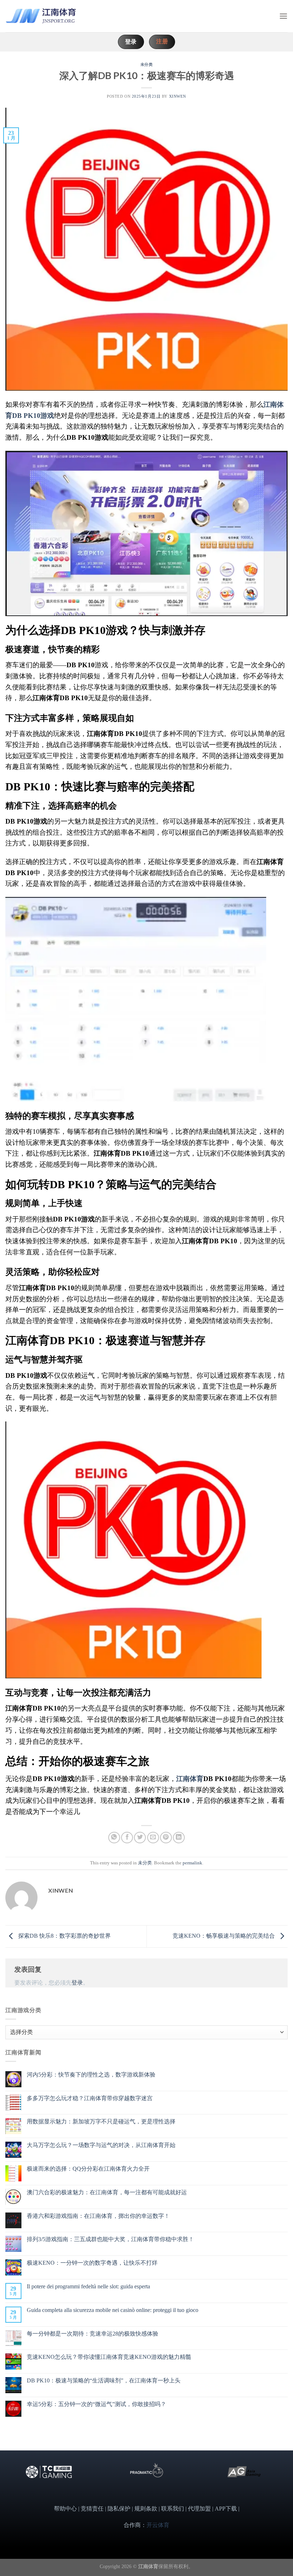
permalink (192, 1863)
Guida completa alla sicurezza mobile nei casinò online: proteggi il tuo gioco (113, 2310)
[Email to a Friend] (153, 1838)
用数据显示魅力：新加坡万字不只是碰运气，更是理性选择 (101, 2121)
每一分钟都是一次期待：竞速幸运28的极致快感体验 (93, 2334)
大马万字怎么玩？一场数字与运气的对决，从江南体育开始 (101, 2145)
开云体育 (158, 2525)
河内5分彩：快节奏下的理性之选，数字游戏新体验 (91, 2075)
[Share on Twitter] (140, 1838)
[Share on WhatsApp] (114, 1838)
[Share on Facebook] (127, 1838)
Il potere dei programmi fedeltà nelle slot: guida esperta (88, 2286)
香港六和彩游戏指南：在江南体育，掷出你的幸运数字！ (98, 2216)
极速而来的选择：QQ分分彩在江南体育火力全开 (88, 2169)
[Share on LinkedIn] (179, 1838)
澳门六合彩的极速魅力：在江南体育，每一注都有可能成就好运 (107, 2192)
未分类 (147, 64)
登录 (77, 1983)
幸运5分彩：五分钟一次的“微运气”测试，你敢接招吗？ (96, 2404)
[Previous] (19, 2481)
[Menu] (283, 16)
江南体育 (190, 1779)
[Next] (274, 2481)
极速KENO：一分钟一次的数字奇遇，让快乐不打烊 (92, 2263)
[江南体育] (41, 16)
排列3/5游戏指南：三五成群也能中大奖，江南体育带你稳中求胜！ (110, 2239)
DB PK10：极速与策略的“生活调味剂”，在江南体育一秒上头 (104, 2380)
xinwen (178, 96)
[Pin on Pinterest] (166, 1838)
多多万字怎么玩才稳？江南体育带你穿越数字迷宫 (90, 2098)
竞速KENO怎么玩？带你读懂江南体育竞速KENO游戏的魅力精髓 (109, 2357)
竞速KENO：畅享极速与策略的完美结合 (224, 1936)
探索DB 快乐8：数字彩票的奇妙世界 (64, 1936)
